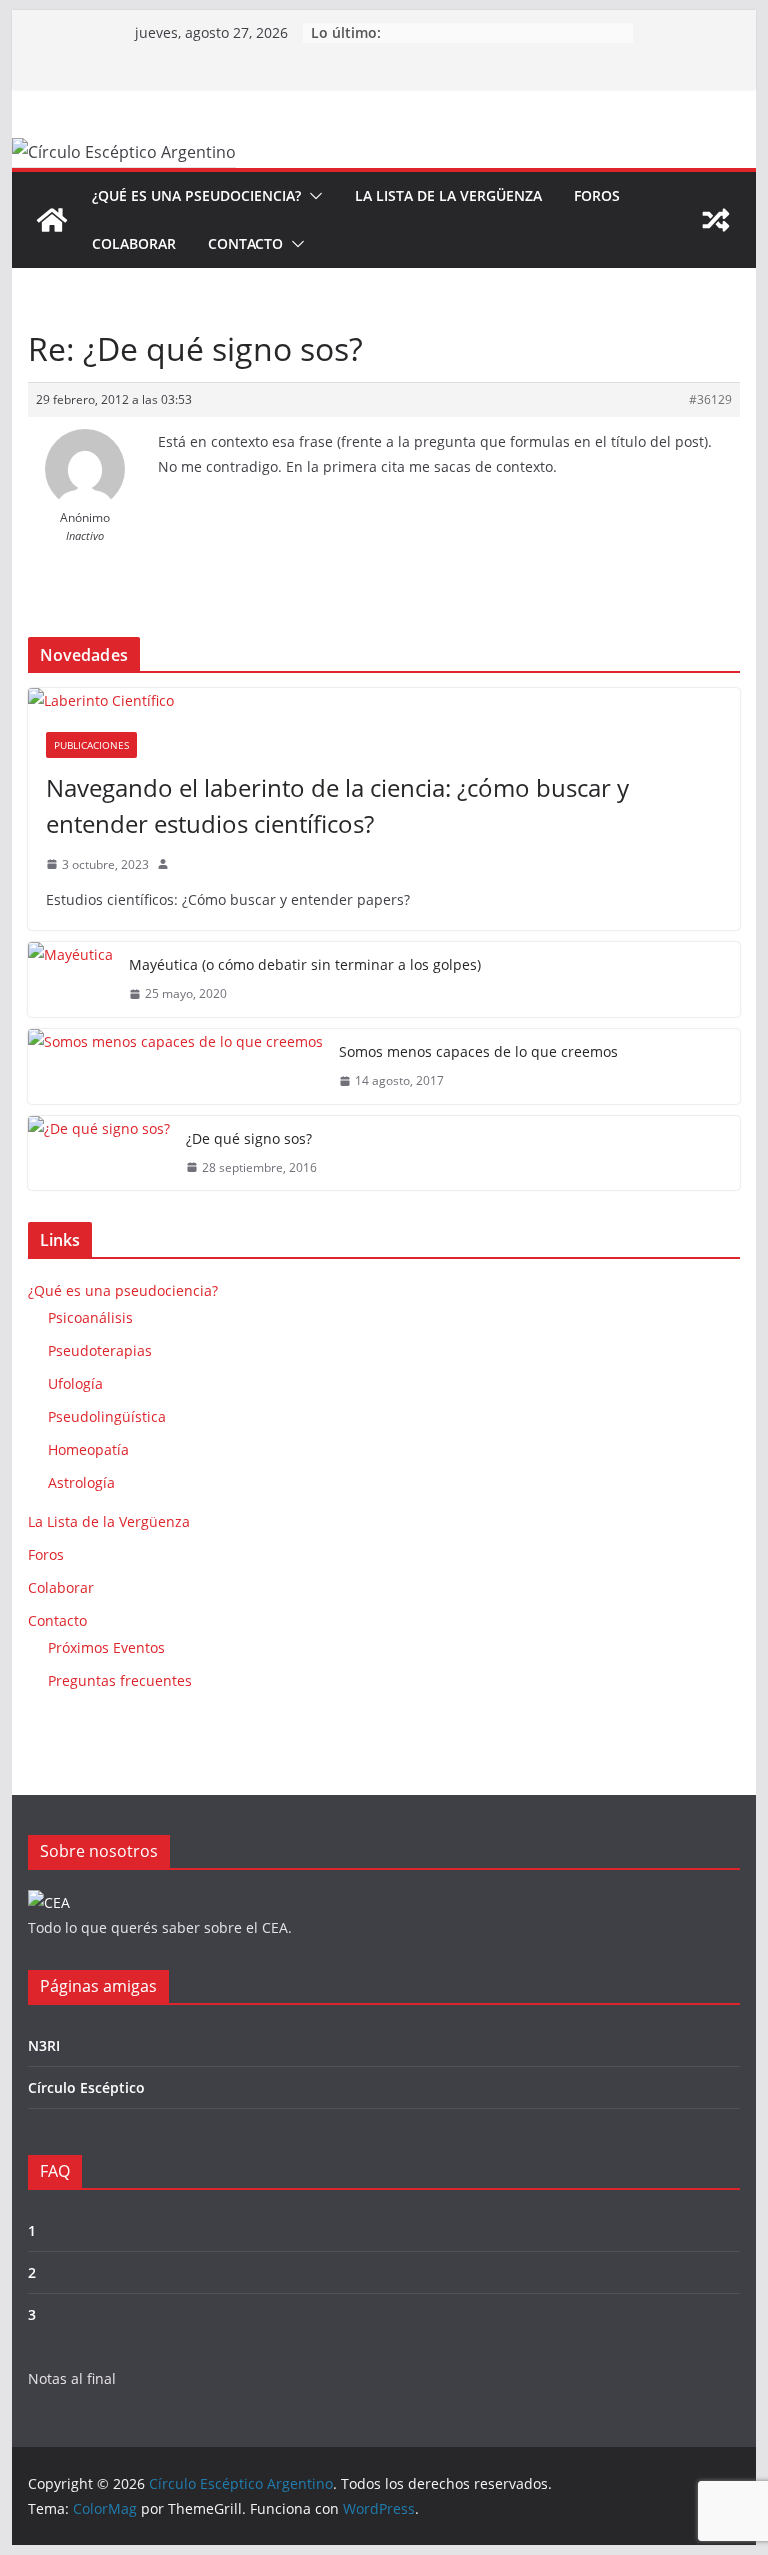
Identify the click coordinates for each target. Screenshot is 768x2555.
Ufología (75, 1383)
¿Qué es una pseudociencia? (196, 195)
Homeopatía (88, 1449)
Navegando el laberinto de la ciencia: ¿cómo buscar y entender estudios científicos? (337, 805)
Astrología (81, 1482)
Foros (597, 195)
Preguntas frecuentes (120, 1680)
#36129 (710, 399)
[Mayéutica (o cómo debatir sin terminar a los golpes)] (70, 979)
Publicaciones (91, 745)
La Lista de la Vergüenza (448, 195)
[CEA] (49, 1902)
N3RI (44, 2045)
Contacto (245, 243)
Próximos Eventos (106, 1647)
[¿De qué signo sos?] (99, 1153)
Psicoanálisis (90, 1317)
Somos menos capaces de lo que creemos (478, 1051)
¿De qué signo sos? (249, 1138)
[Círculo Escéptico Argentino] (52, 220)
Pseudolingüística (107, 1416)
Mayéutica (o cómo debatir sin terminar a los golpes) (305, 964)
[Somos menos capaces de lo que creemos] (175, 1066)
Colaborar (134, 243)
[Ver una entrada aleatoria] (716, 220)
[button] (312, 196)
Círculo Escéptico (86, 2087)
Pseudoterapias (100, 1350)
